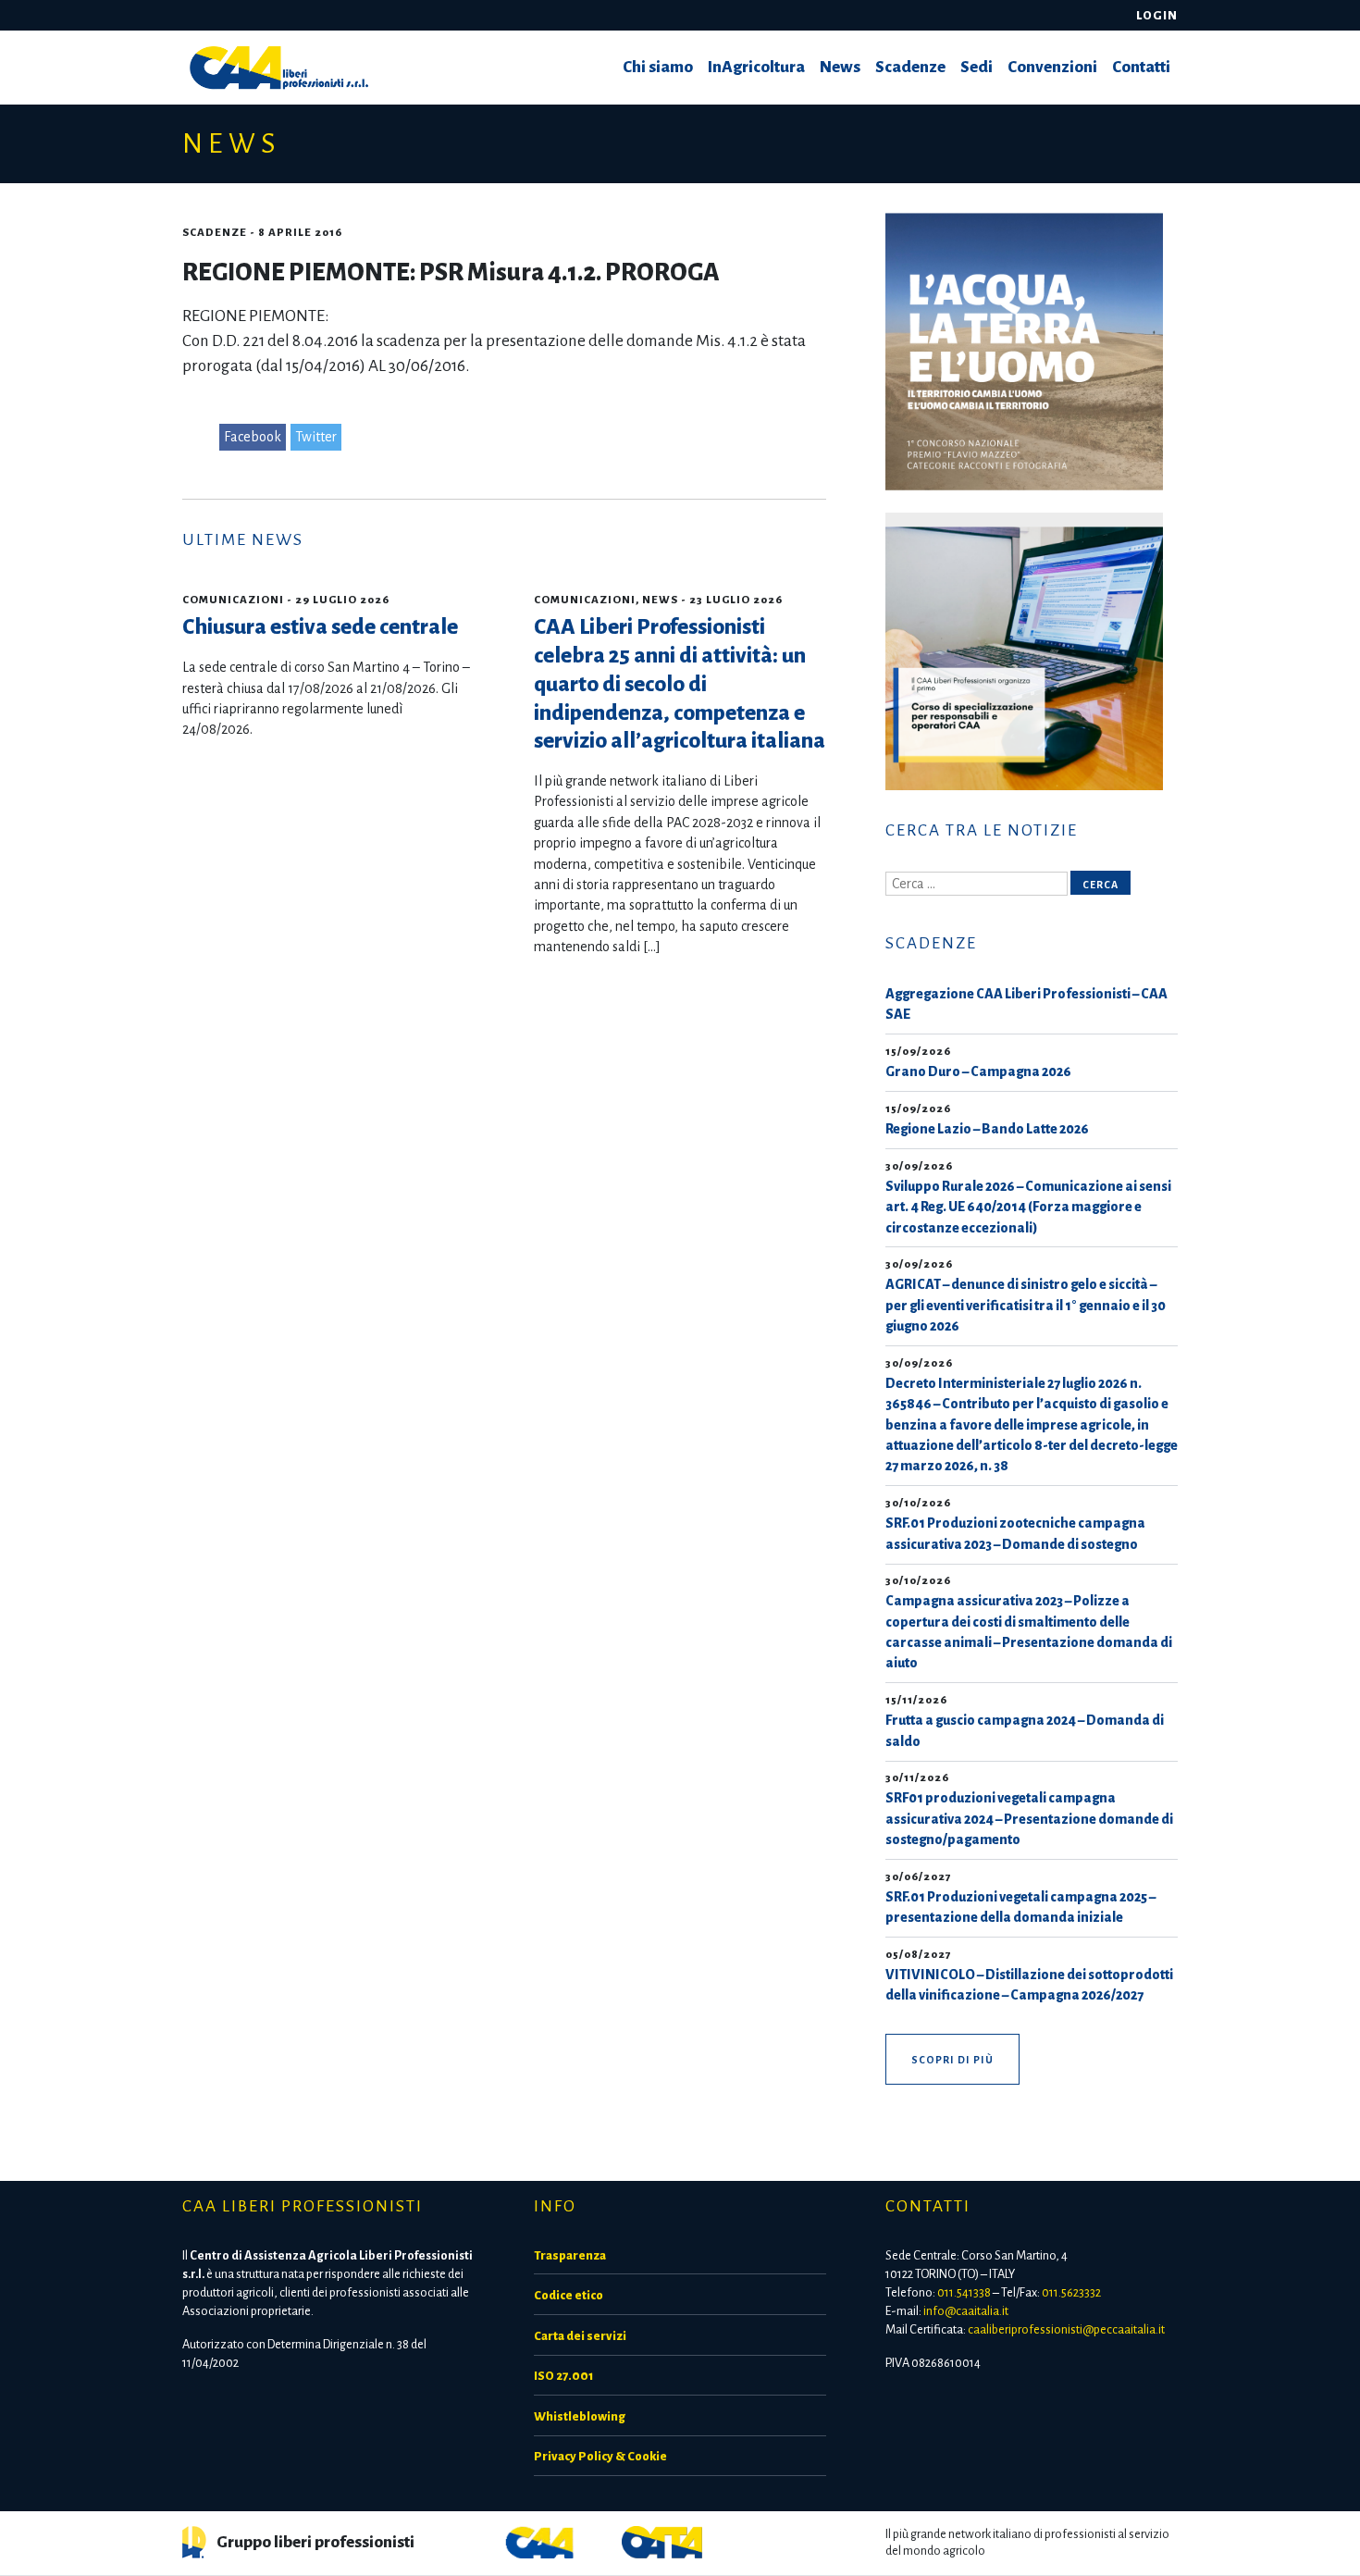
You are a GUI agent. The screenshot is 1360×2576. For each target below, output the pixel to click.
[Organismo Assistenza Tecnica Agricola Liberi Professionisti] (662, 2541)
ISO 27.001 (563, 2376)
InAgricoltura (756, 67)
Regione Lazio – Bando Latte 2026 (987, 1129)
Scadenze (910, 67)
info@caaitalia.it (966, 2311)
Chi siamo (658, 67)
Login (1157, 15)
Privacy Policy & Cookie (600, 2456)
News (840, 67)
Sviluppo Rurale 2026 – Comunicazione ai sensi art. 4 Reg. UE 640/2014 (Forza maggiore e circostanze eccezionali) (1028, 1207)
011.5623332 (1071, 2292)
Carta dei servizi (580, 2336)
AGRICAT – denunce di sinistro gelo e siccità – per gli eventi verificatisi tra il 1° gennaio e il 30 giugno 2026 (1026, 1305)
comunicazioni (233, 600)
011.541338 (964, 2292)
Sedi (977, 67)
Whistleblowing (580, 2416)
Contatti (1141, 67)
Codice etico (569, 2295)
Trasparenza (570, 2255)
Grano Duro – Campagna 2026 (978, 1071)
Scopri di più (952, 2060)
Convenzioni (1052, 67)
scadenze (215, 233)
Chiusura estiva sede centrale (320, 627)
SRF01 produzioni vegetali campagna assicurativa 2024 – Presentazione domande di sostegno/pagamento (1029, 1819)
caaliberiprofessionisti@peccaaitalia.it (1066, 2329)
